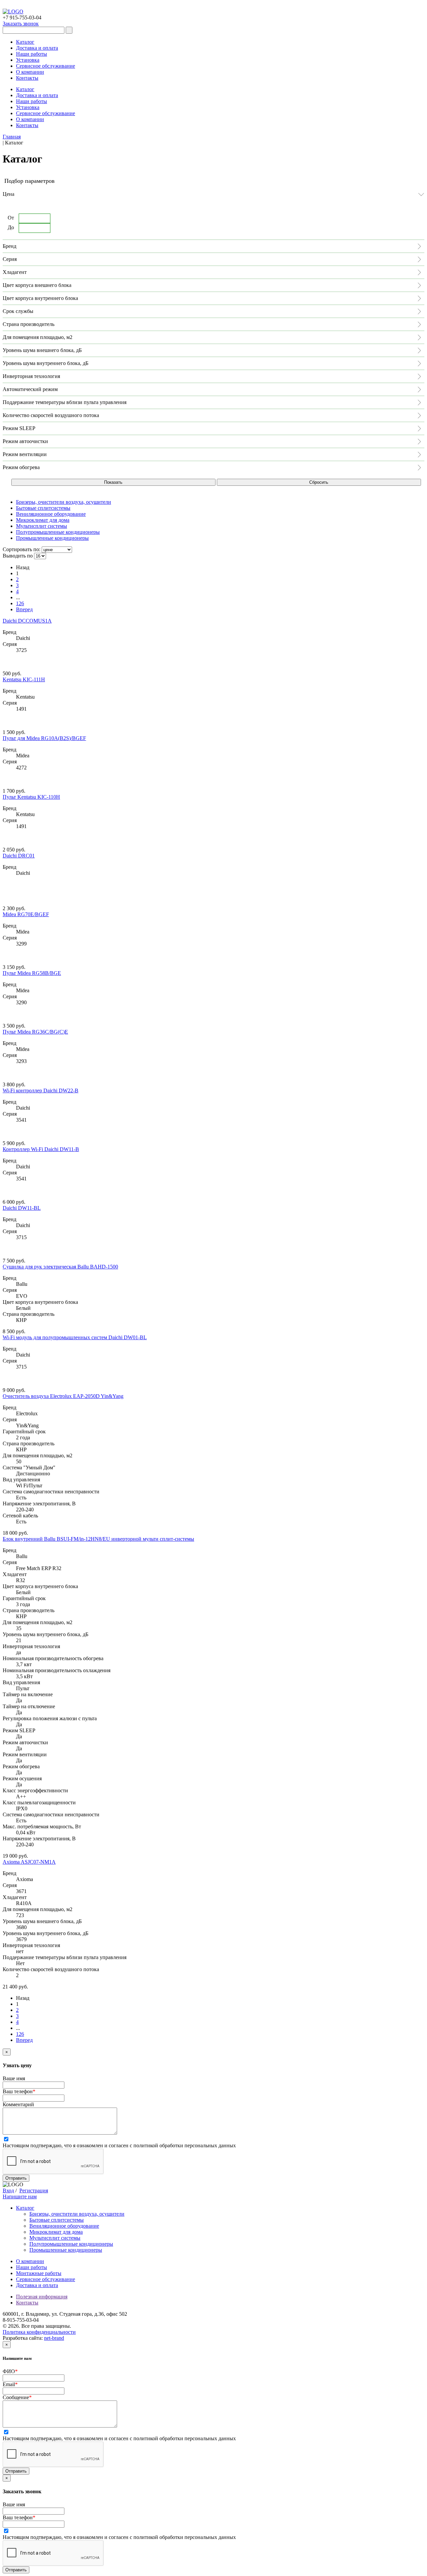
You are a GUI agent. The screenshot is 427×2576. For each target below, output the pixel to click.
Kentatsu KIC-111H (24, 679)
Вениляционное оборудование (64, 2226)
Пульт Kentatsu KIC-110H (31, 797)
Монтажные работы (39, 2273)
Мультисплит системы (55, 2238)
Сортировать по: (22, 549)
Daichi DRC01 (19, 856)
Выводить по (18, 556)
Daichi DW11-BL (22, 1208)
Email (10, 2384)
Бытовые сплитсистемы (57, 2220)
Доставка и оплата (37, 48)
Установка (28, 60)
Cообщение (17, 2397)
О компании (30, 72)
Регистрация (34, 2190)
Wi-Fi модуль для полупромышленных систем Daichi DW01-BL (75, 1337)
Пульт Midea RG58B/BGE (32, 973)
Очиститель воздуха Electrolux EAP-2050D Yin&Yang (63, 1396)
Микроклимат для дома (56, 2232)
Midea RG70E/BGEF (26, 914)
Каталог (25, 42)
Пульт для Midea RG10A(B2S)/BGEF (44, 738)
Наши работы (32, 54)
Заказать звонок (21, 24)
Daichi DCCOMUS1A (27, 621)
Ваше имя (14, 2078)
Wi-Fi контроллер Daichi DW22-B (41, 1090)
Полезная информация (42, 2297)
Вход (8, 2190)
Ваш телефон (19, 2091)
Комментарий (18, 2104)
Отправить (16, 2178)
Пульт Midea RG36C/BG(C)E (35, 1032)
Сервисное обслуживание (46, 66)
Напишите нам (20, 2196)
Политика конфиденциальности (39, 2332)
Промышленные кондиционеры (66, 2250)
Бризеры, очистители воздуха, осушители (77, 2214)
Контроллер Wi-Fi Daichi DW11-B (41, 1149)
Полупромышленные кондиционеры (71, 2244)
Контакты (27, 78)
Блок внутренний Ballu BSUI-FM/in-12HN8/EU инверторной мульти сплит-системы (98, 1539)
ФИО (10, 2371)
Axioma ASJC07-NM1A (29, 1862)
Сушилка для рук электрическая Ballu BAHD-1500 (60, 1267)
